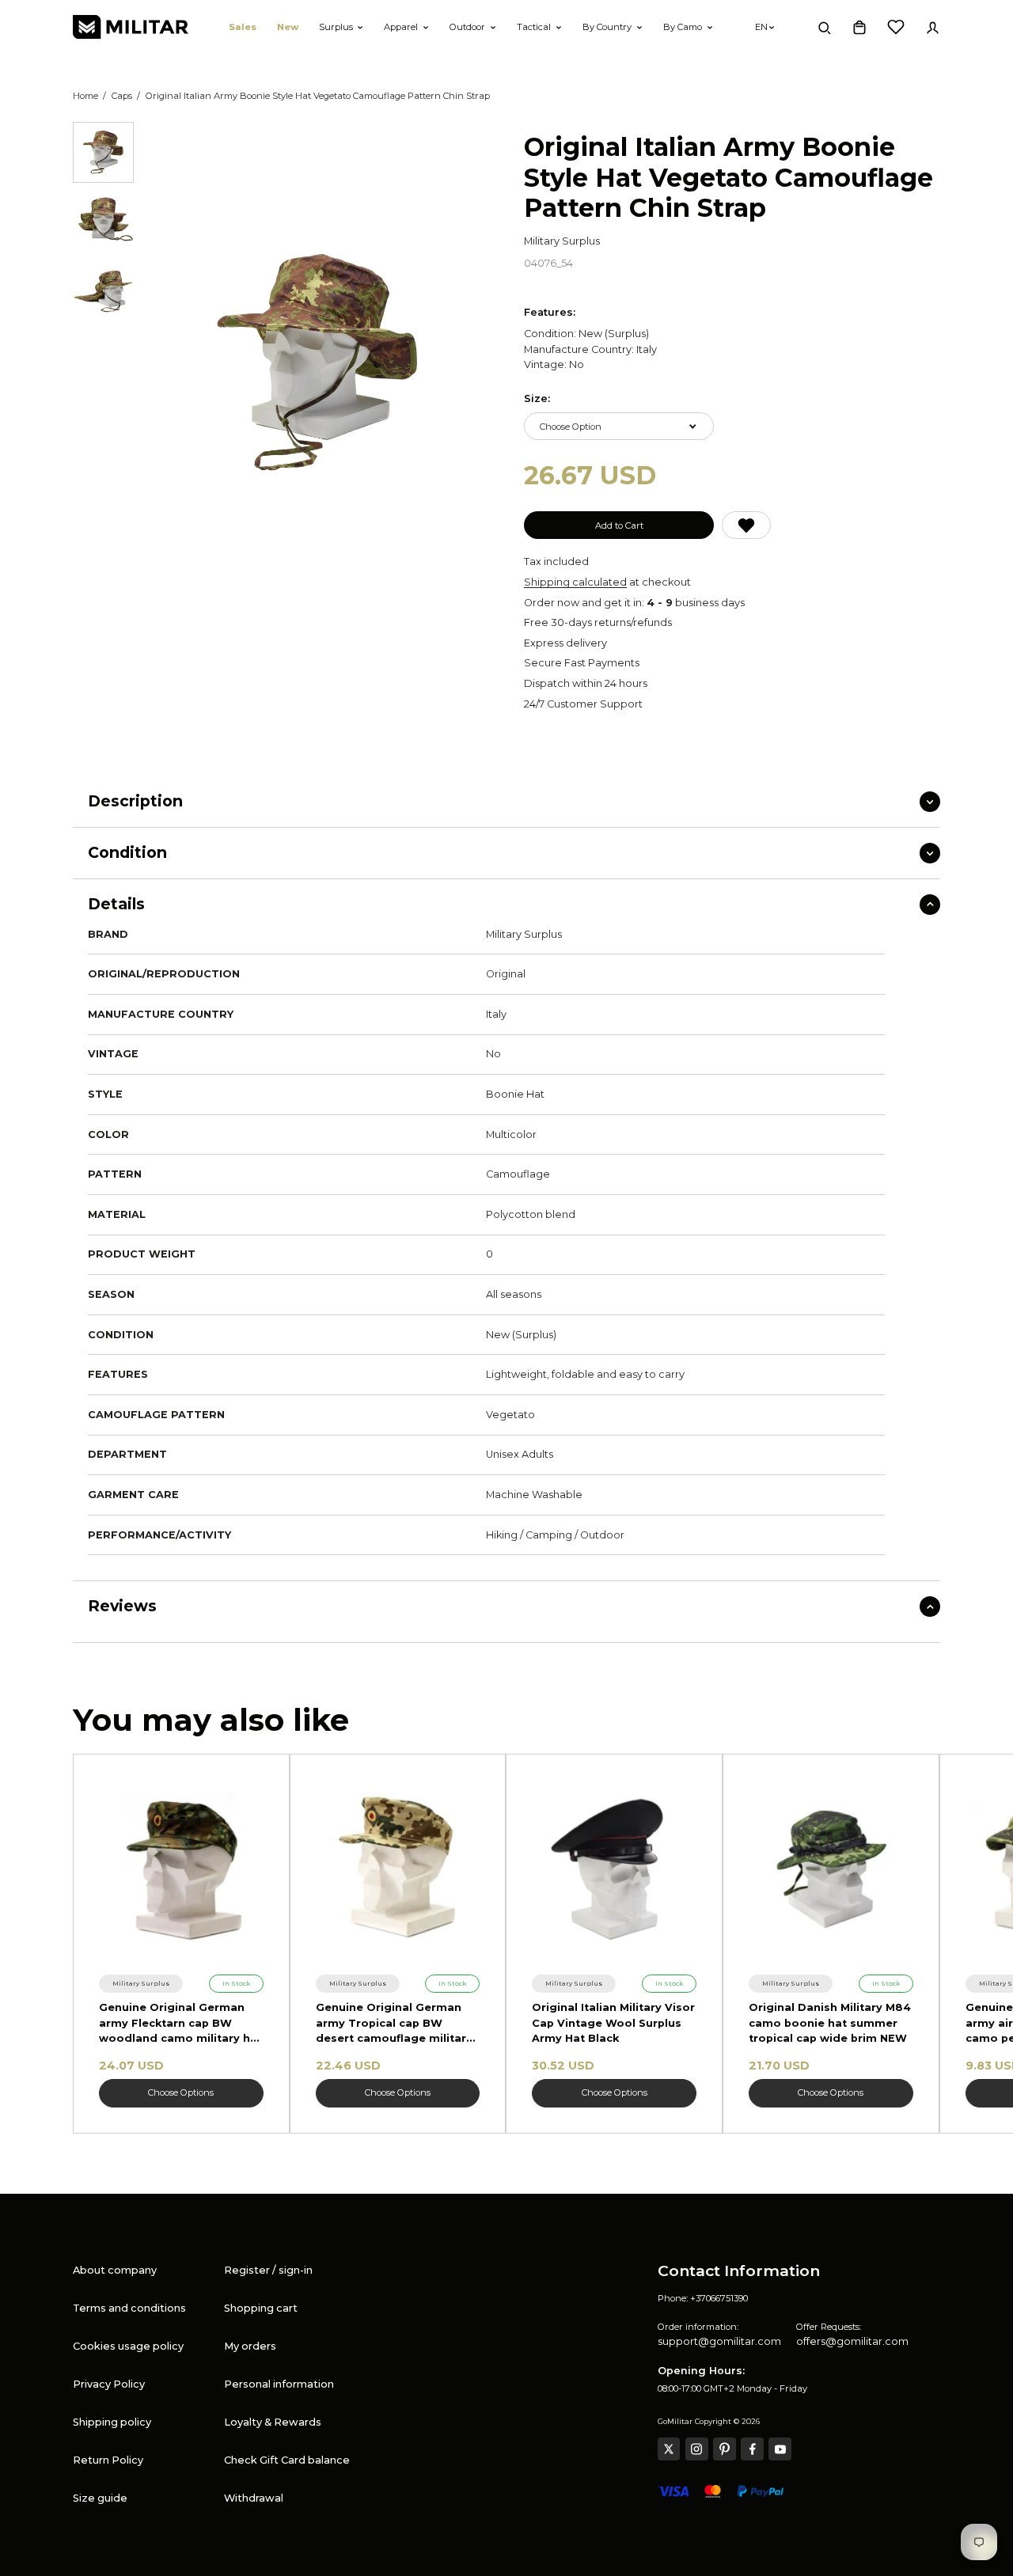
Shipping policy (112, 2422)
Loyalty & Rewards (273, 2422)
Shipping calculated (575, 582)
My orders (250, 2346)
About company (115, 2270)
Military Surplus (562, 241)
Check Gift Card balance (287, 2460)
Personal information (279, 2384)
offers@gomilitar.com (852, 2341)
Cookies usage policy (128, 2346)
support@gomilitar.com (719, 2341)
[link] (141, 1983)
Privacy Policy (109, 2384)
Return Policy (108, 2460)
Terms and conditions (129, 2308)
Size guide (100, 2498)
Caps (122, 96)
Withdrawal (254, 2498)
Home (85, 96)
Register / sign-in (268, 2270)
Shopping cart (261, 2308)
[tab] (103, 152)
